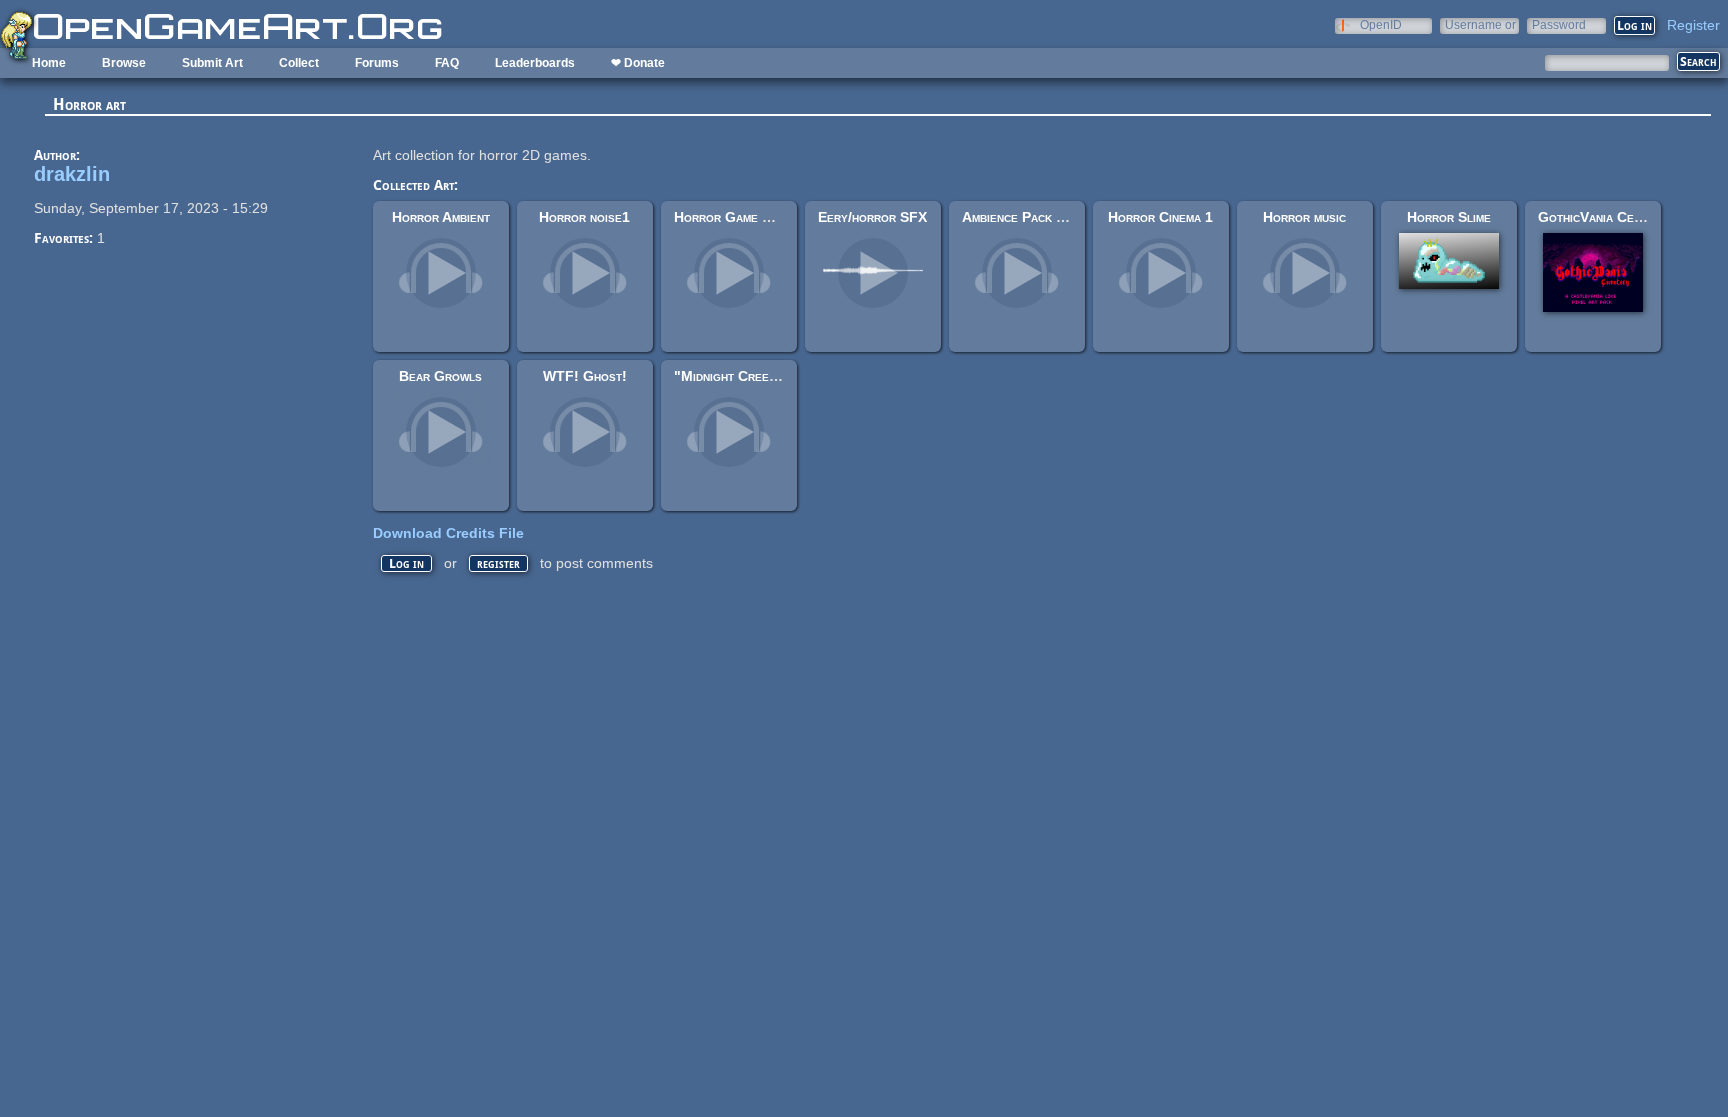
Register (1693, 25)
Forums (377, 63)
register (498, 563)
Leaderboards (535, 63)
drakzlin (72, 174)
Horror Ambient (441, 217)
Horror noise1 (584, 217)
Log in (406, 563)
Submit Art (212, 63)
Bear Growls (440, 376)
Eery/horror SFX (872, 217)
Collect (299, 63)
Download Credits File (448, 533)
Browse (124, 63)
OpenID (1381, 24)
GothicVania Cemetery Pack (1624, 217)
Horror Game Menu (734, 217)
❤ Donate (638, 63)
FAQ (447, 63)
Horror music (1304, 217)
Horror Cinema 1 (1160, 217)
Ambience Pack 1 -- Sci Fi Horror (1065, 217)
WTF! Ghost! (585, 376)
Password (1559, 24)
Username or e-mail (1480, 24)
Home (49, 63)
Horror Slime (1449, 217)
